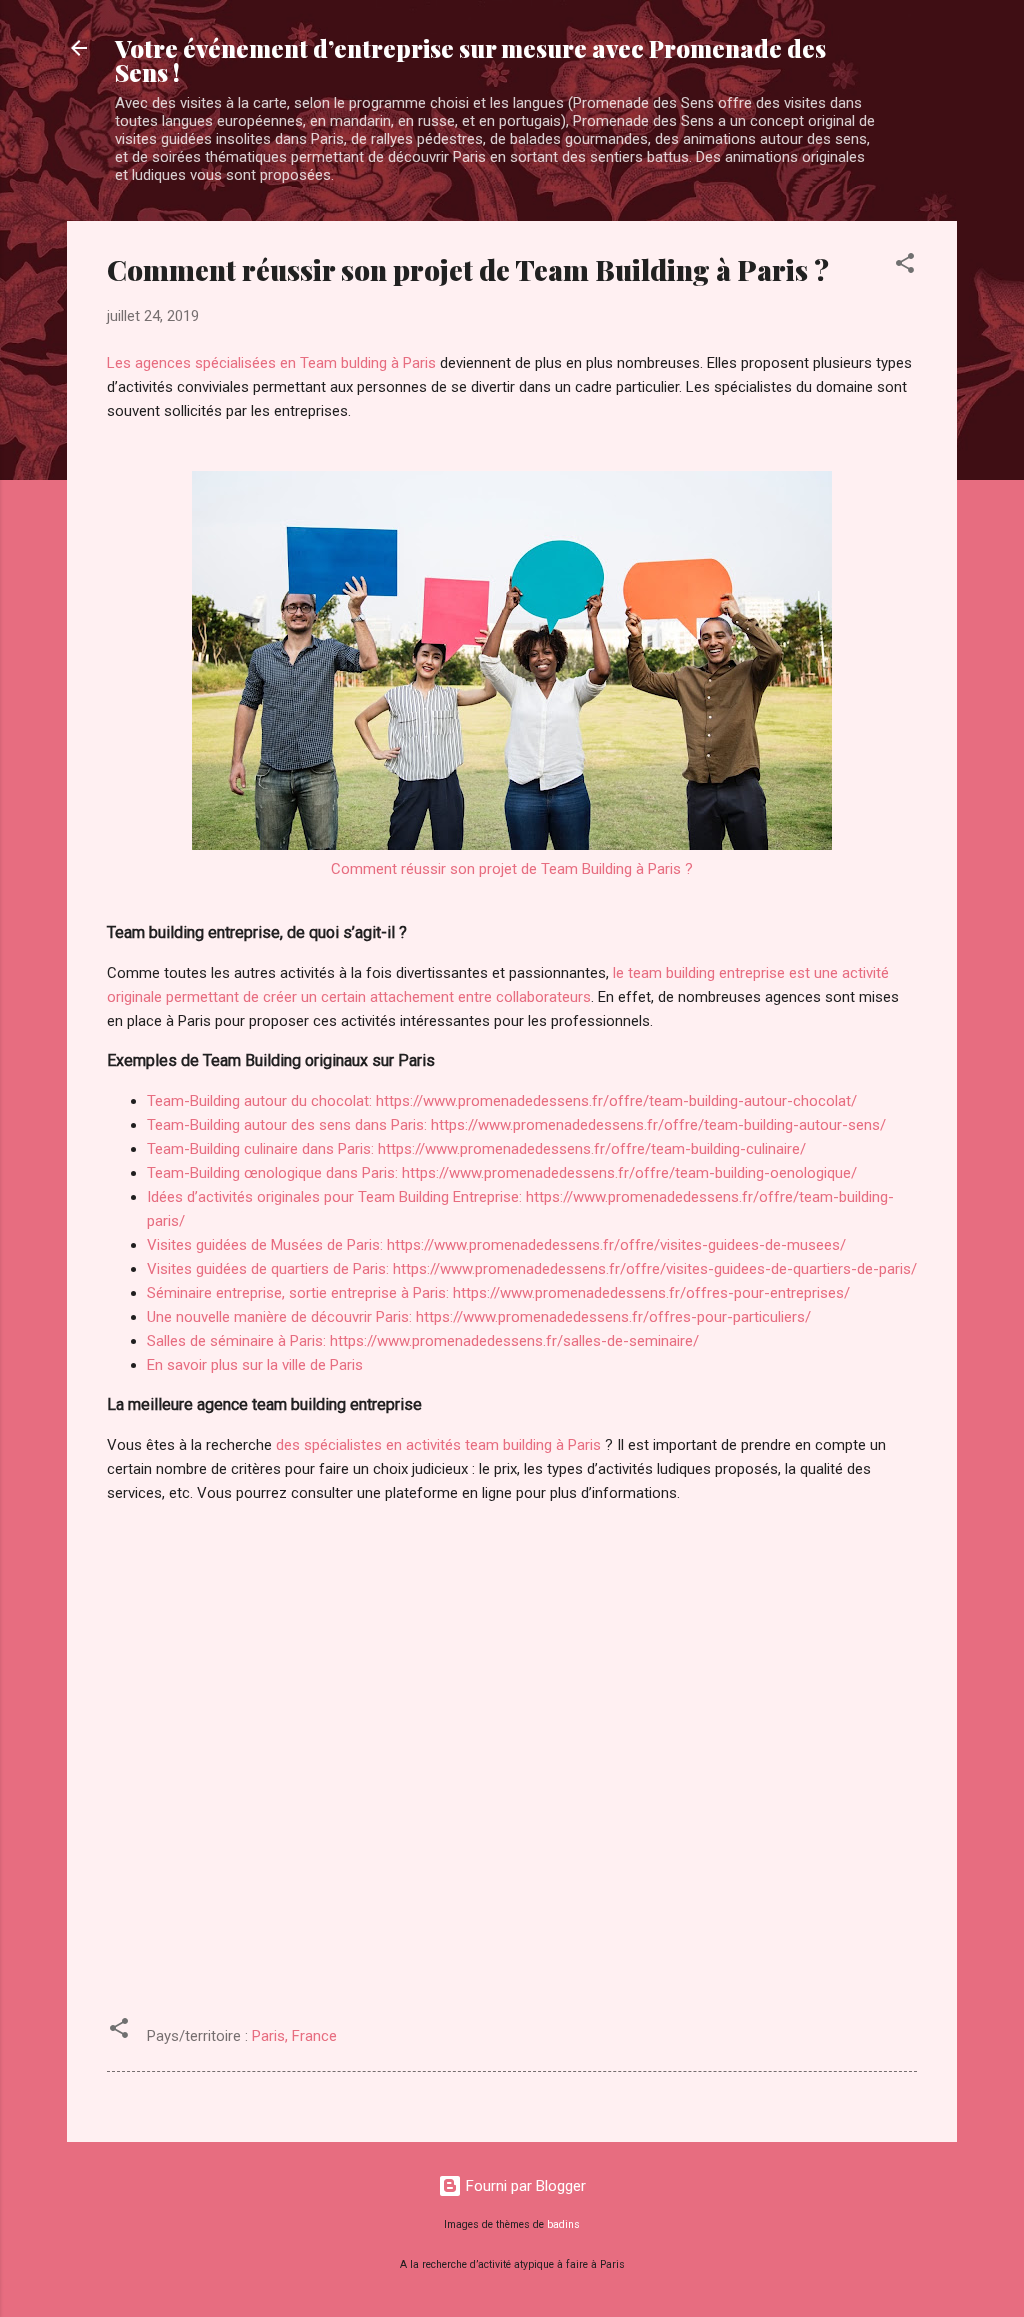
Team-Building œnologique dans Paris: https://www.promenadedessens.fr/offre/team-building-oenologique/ (502, 1173)
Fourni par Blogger (524, 2186)
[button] (905, 266)
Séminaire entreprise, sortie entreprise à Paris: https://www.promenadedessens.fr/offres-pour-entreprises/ (498, 1293)
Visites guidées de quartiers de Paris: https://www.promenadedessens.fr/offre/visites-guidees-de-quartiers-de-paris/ (532, 1269)
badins (563, 2224)
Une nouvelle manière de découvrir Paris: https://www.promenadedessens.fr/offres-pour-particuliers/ (479, 1317)
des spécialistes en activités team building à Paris (438, 1445)
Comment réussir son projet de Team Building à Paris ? (512, 869)
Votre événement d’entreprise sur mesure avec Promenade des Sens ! (470, 60)
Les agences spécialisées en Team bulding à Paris (271, 363)
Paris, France (294, 2036)
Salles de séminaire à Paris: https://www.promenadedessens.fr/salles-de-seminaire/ (423, 1341)
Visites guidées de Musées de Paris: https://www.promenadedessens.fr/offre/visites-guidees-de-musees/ (496, 1245)
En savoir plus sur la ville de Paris (255, 1365)
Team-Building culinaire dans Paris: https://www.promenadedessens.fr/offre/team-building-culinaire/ (476, 1149)
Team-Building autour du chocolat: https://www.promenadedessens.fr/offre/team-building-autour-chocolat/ (502, 1101)
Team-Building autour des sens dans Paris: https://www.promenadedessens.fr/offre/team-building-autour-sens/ (516, 1125)
